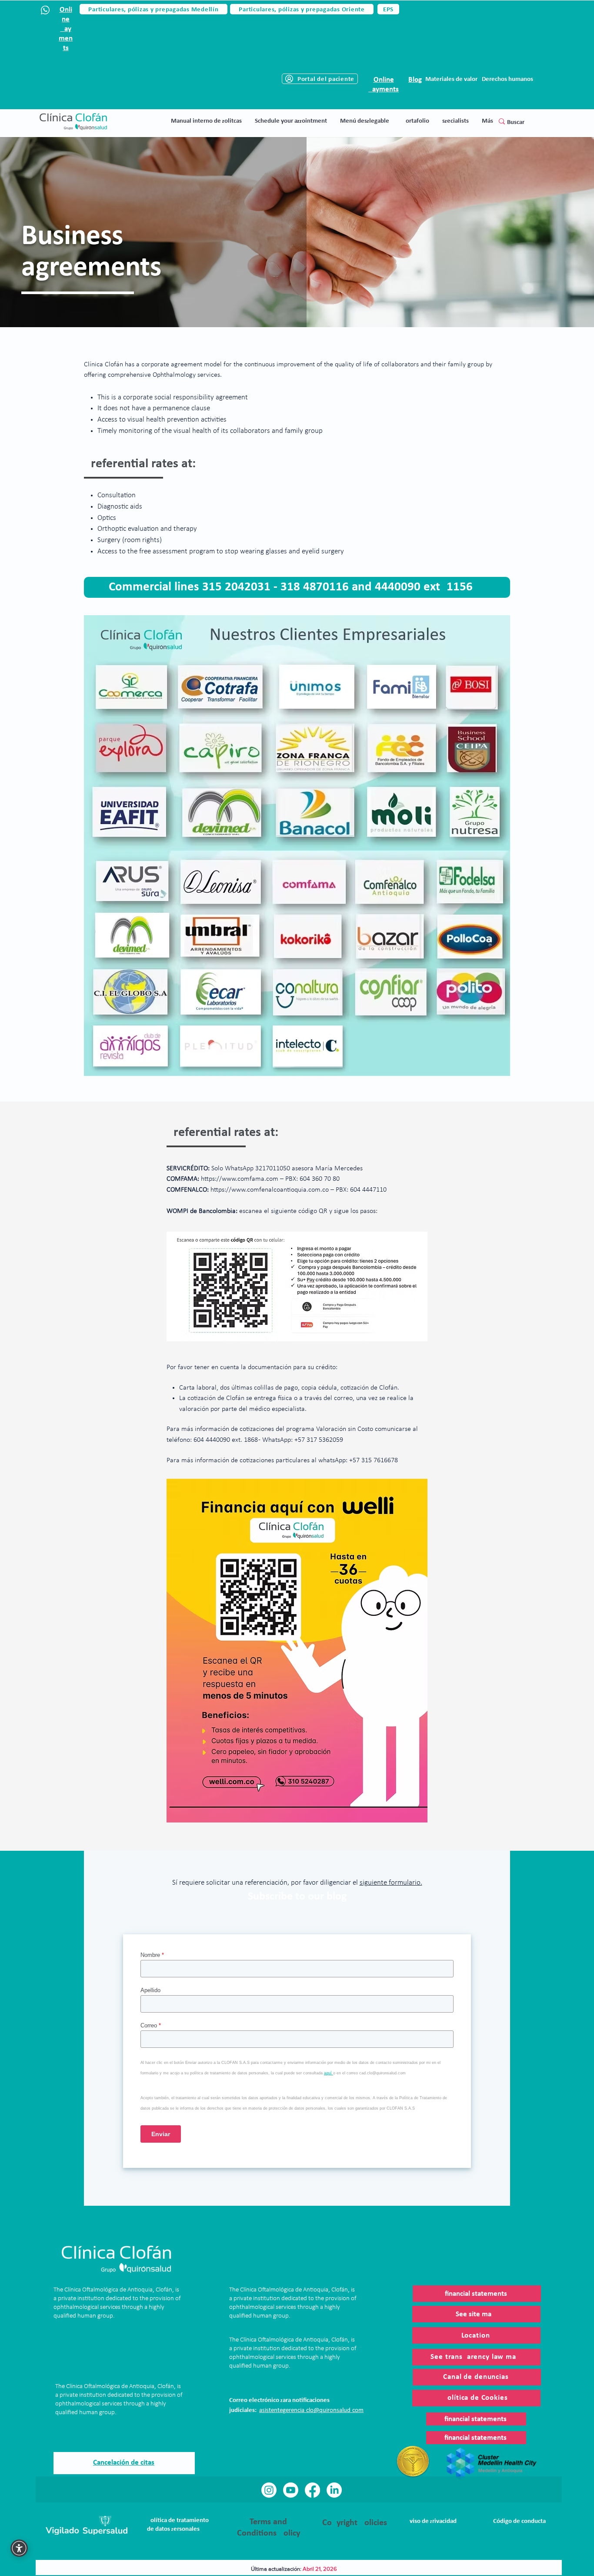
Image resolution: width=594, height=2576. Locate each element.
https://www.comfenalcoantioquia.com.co (270, 1190)
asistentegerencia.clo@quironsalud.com (311, 2410)
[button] (365, 121)
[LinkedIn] (334, 2490)
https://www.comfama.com (240, 1179)
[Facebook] (312, 2490)
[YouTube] (291, 2490)
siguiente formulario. (391, 1883)
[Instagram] (269, 2490)
